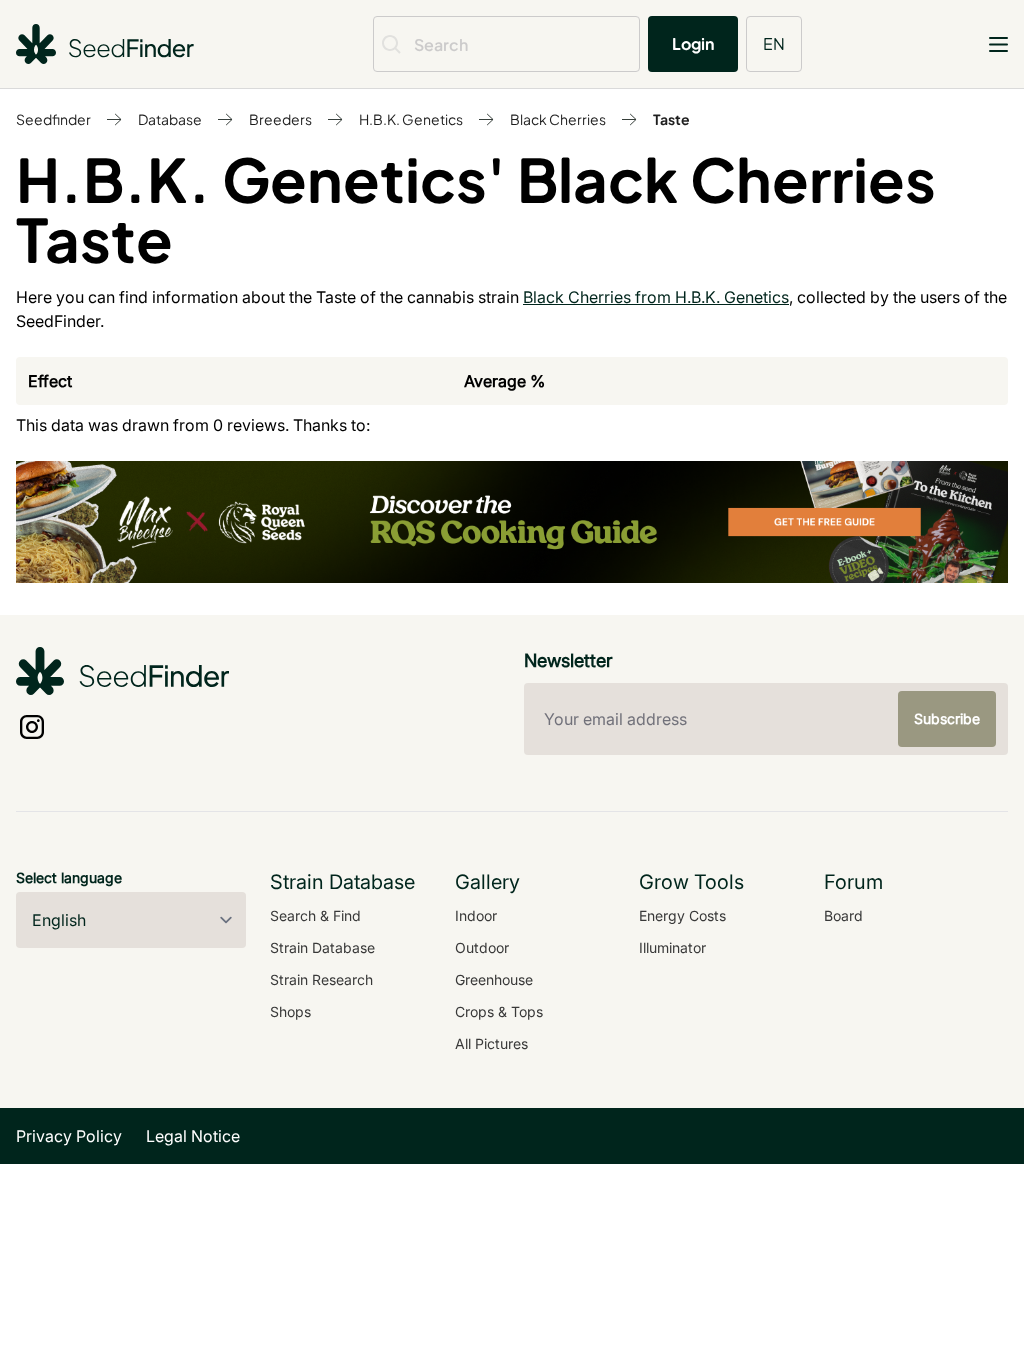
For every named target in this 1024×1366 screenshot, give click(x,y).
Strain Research (321, 979)
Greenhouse (494, 979)
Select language (69, 877)
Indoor (476, 915)
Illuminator (672, 947)
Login (693, 43)
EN (774, 43)
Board (843, 915)
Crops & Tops (499, 1011)
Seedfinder (53, 119)
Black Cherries (558, 119)
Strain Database (322, 947)
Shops (290, 1011)
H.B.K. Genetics (411, 119)
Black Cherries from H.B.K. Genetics (656, 297)
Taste (671, 119)
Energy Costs (682, 915)
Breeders (280, 119)
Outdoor (482, 947)
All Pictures (491, 1043)
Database (170, 119)
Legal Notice (193, 1136)
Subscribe (947, 718)
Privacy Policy (69, 1136)
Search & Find (315, 915)
